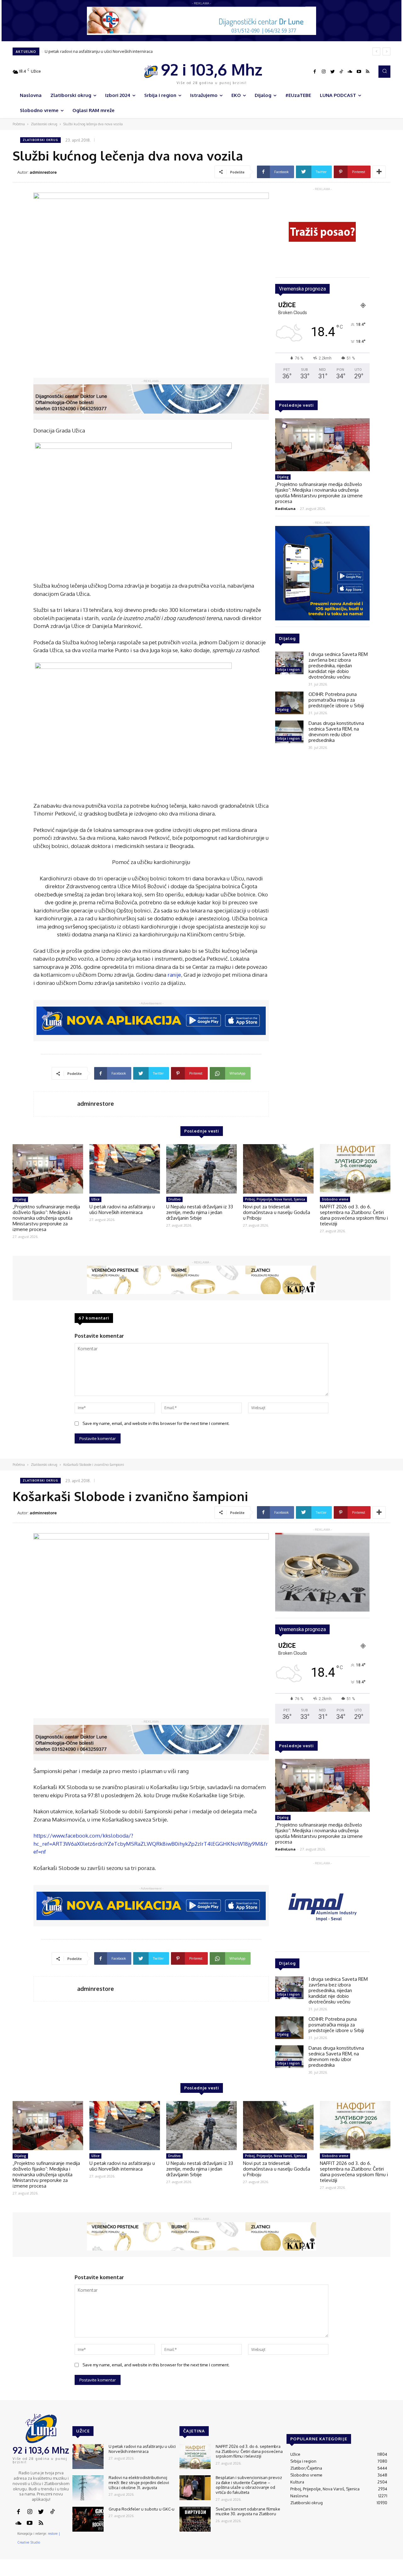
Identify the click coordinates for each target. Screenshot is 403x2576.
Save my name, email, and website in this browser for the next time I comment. (156, 1423)
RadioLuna (285, 508)
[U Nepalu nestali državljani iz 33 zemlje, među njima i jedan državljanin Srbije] (201, 1169)
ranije (174, 975)
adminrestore (43, 172)
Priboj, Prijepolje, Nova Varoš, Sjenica (275, 1199)
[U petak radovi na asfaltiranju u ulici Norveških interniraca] (125, 1169)
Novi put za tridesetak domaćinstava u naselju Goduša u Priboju (277, 1212)
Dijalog (283, 477)
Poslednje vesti (296, 405)
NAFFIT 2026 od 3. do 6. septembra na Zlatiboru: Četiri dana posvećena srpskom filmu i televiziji (354, 1215)
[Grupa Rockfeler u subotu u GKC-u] (88, 2519)
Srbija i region (288, 669)
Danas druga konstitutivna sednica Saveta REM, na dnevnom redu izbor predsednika (336, 732)
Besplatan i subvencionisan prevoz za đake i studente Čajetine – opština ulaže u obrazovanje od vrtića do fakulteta (249, 2485)
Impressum (315, 2571)
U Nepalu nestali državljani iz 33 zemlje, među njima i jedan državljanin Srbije (200, 1212)
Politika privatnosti (348, 2571)
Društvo (174, 1199)
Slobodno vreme (335, 1199)
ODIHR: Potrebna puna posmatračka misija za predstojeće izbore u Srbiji (336, 700)
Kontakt (292, 2571)
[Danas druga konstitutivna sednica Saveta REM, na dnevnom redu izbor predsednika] (289, 732)
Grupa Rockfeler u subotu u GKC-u (142, 2509)
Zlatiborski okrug (44, 124)
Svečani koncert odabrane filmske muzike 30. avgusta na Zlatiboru (248, 2511)
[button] (384, 71)
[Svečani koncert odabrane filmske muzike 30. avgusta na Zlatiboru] (195, 2519)
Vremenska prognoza (302, 289)
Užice (95, 1199)
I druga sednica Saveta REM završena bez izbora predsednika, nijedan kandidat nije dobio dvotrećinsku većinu (338, 666)
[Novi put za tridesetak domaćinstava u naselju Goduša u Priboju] (278, 1169)
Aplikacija (379, 2571)
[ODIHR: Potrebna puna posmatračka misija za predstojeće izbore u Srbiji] (289, 703)
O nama (273, 2571)
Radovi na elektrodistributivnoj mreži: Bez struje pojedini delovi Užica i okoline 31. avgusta (139, 2482)
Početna (19, 124)
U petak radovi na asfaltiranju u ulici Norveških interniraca (98, 51)
